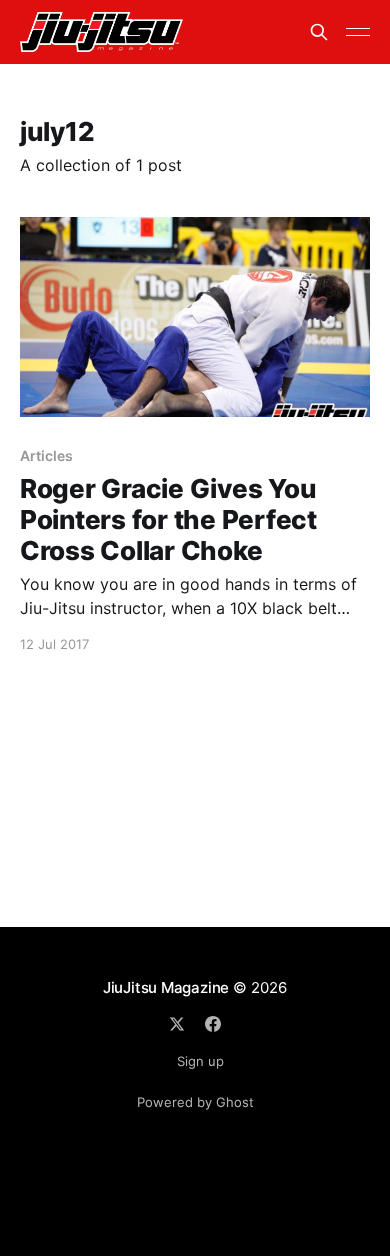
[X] (177, 1024)
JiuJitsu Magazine (166, 987)
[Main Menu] (358, 32)
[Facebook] (213, 1024)
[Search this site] (319, 32)
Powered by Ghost (195, 1102)
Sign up (200, 1061)
